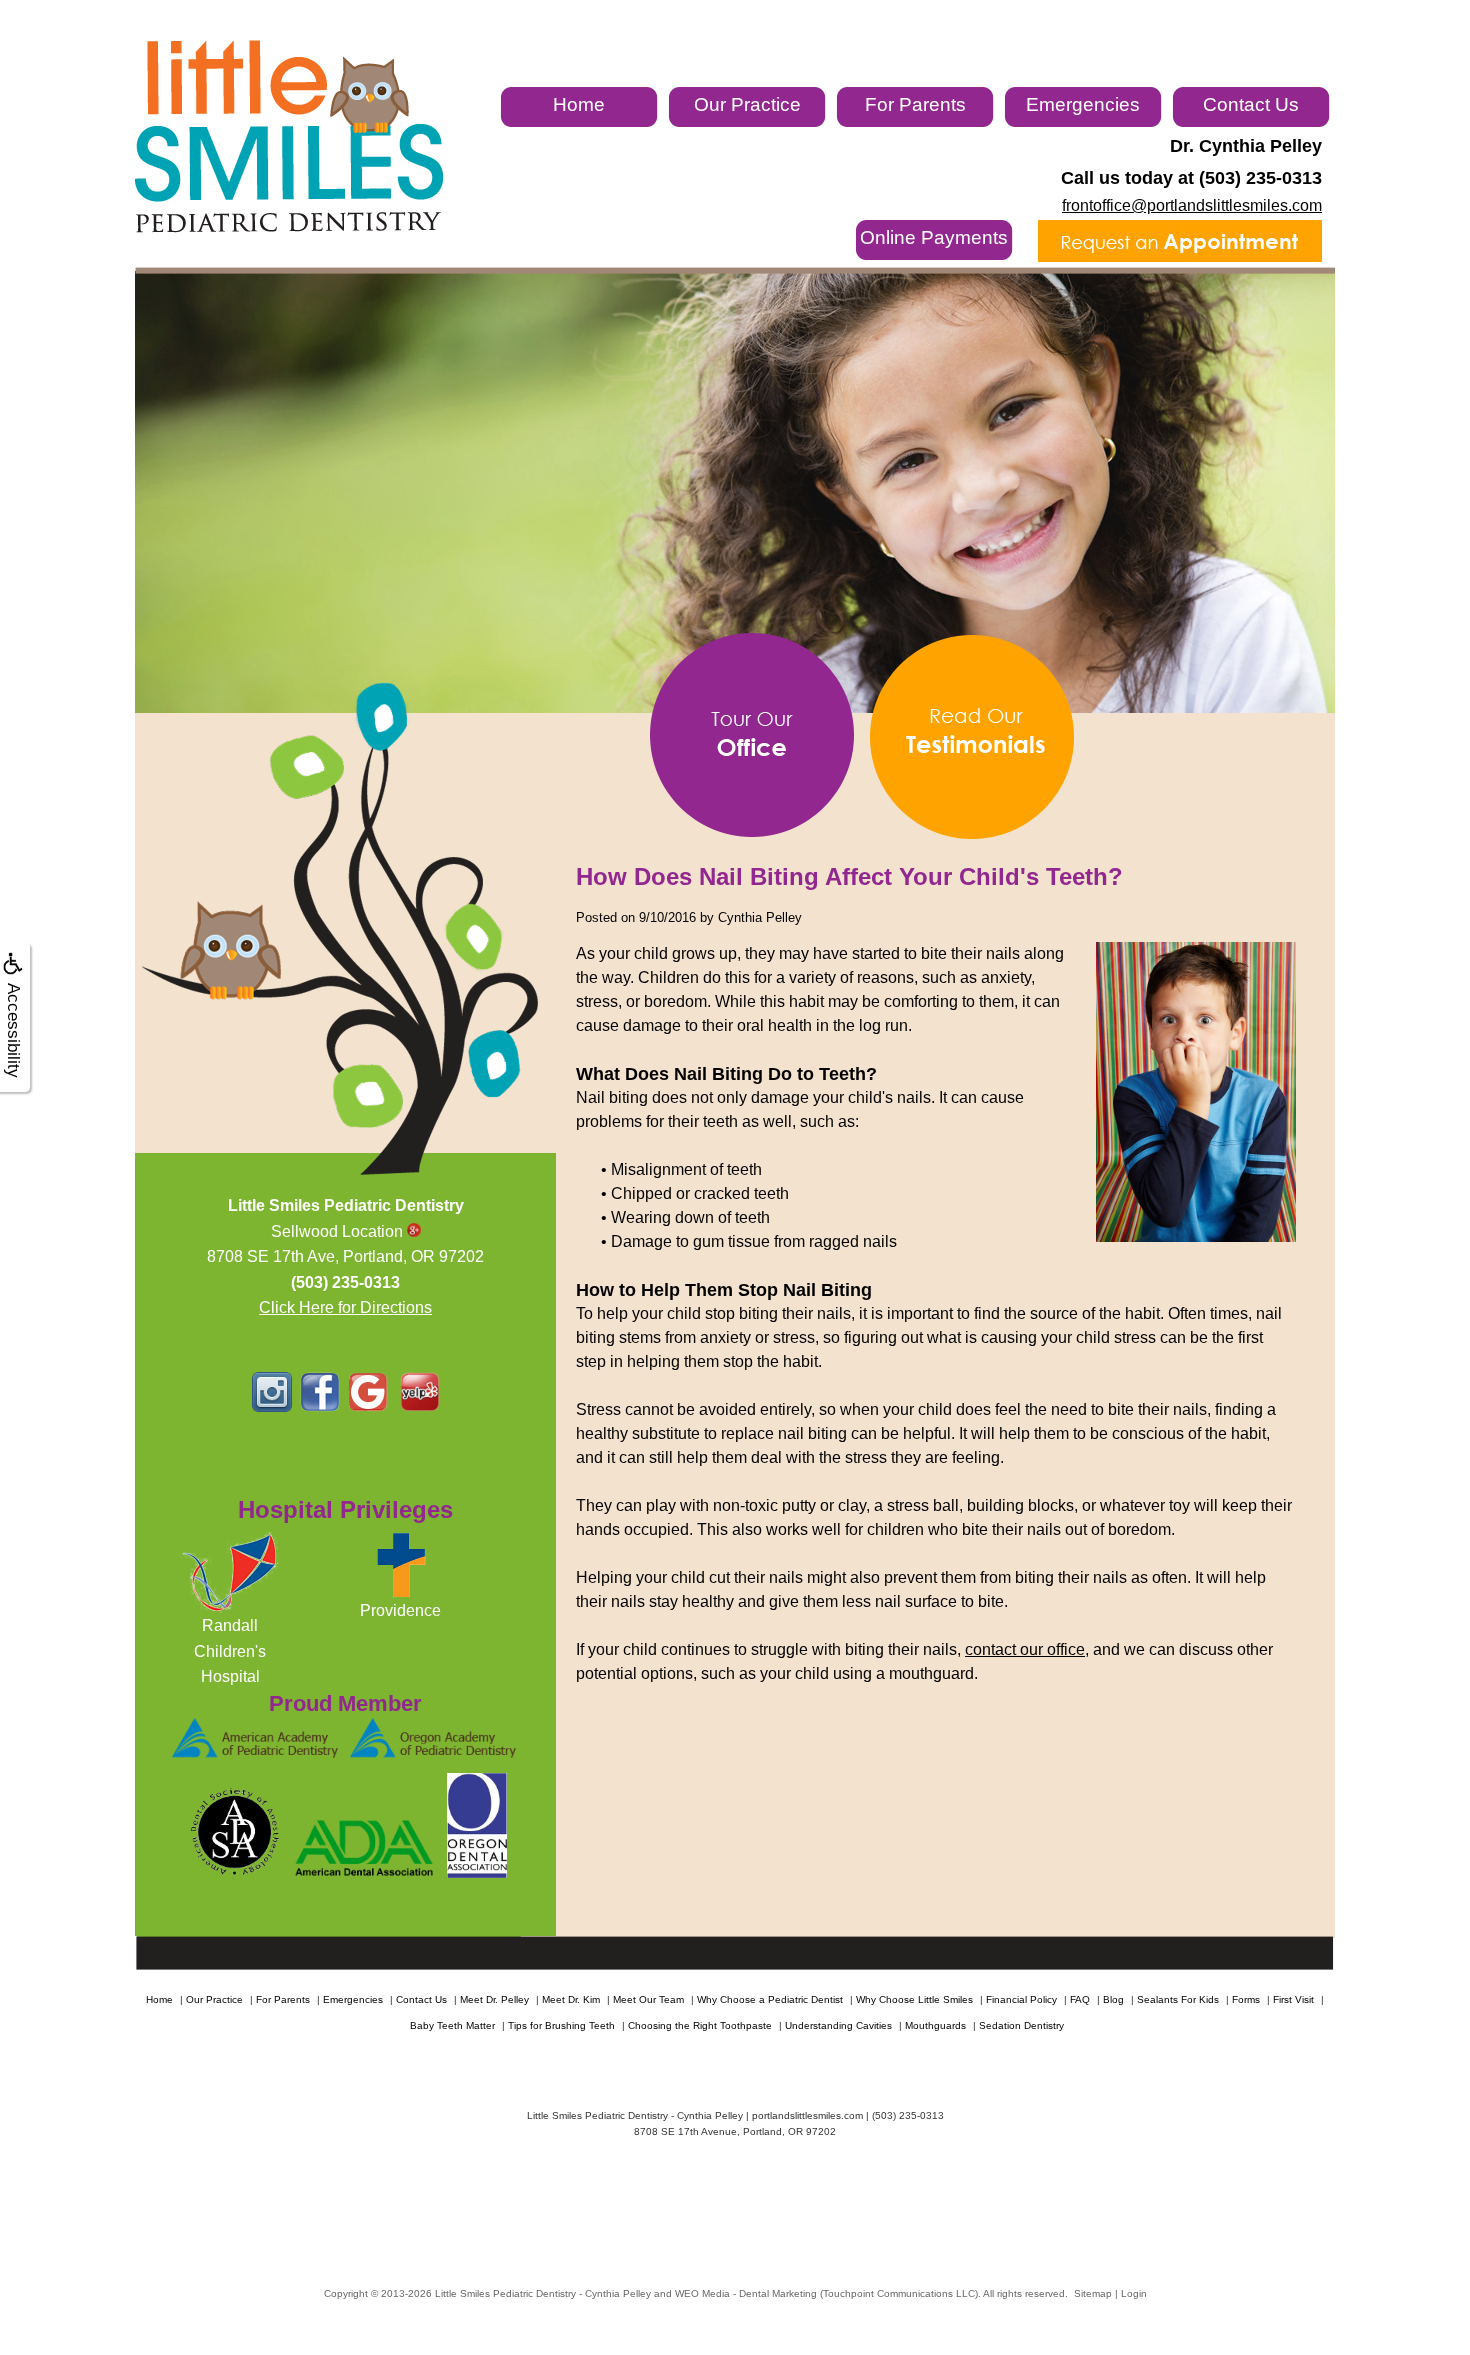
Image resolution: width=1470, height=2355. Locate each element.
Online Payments (934, 237)
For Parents (915, 104)
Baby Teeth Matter (452, 2025)
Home (579, 104)
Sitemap (1093, 2293)
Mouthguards (935, 2025)
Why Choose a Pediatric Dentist (770, 1999)
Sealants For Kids (1178, 1999)
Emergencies (1083, 104)
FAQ (1080, 1999)
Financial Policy (1021, 1999)
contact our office (1025, 1649)
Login (1134, 2293)
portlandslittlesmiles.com (807, 2115)
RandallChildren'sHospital (230, 1651)
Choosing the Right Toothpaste (700, 2025)
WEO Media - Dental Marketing (746, 2293)
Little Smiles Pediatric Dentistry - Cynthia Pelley (543, 2293)
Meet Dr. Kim (571, 1999)
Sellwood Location (339, 1231)
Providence (400, 1610)
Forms (1246, 1999)
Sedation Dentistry (1021, 2025)
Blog (1113, 1999)
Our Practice (747, 104)
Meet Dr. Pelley (494, 1999)
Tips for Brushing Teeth (561, 2025)
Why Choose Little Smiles (914, 1999)
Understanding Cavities (838, 2025)
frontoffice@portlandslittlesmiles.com (1192, 205)
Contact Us (1251, 104)
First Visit (1293, 1999)
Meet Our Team (648, 1999)
